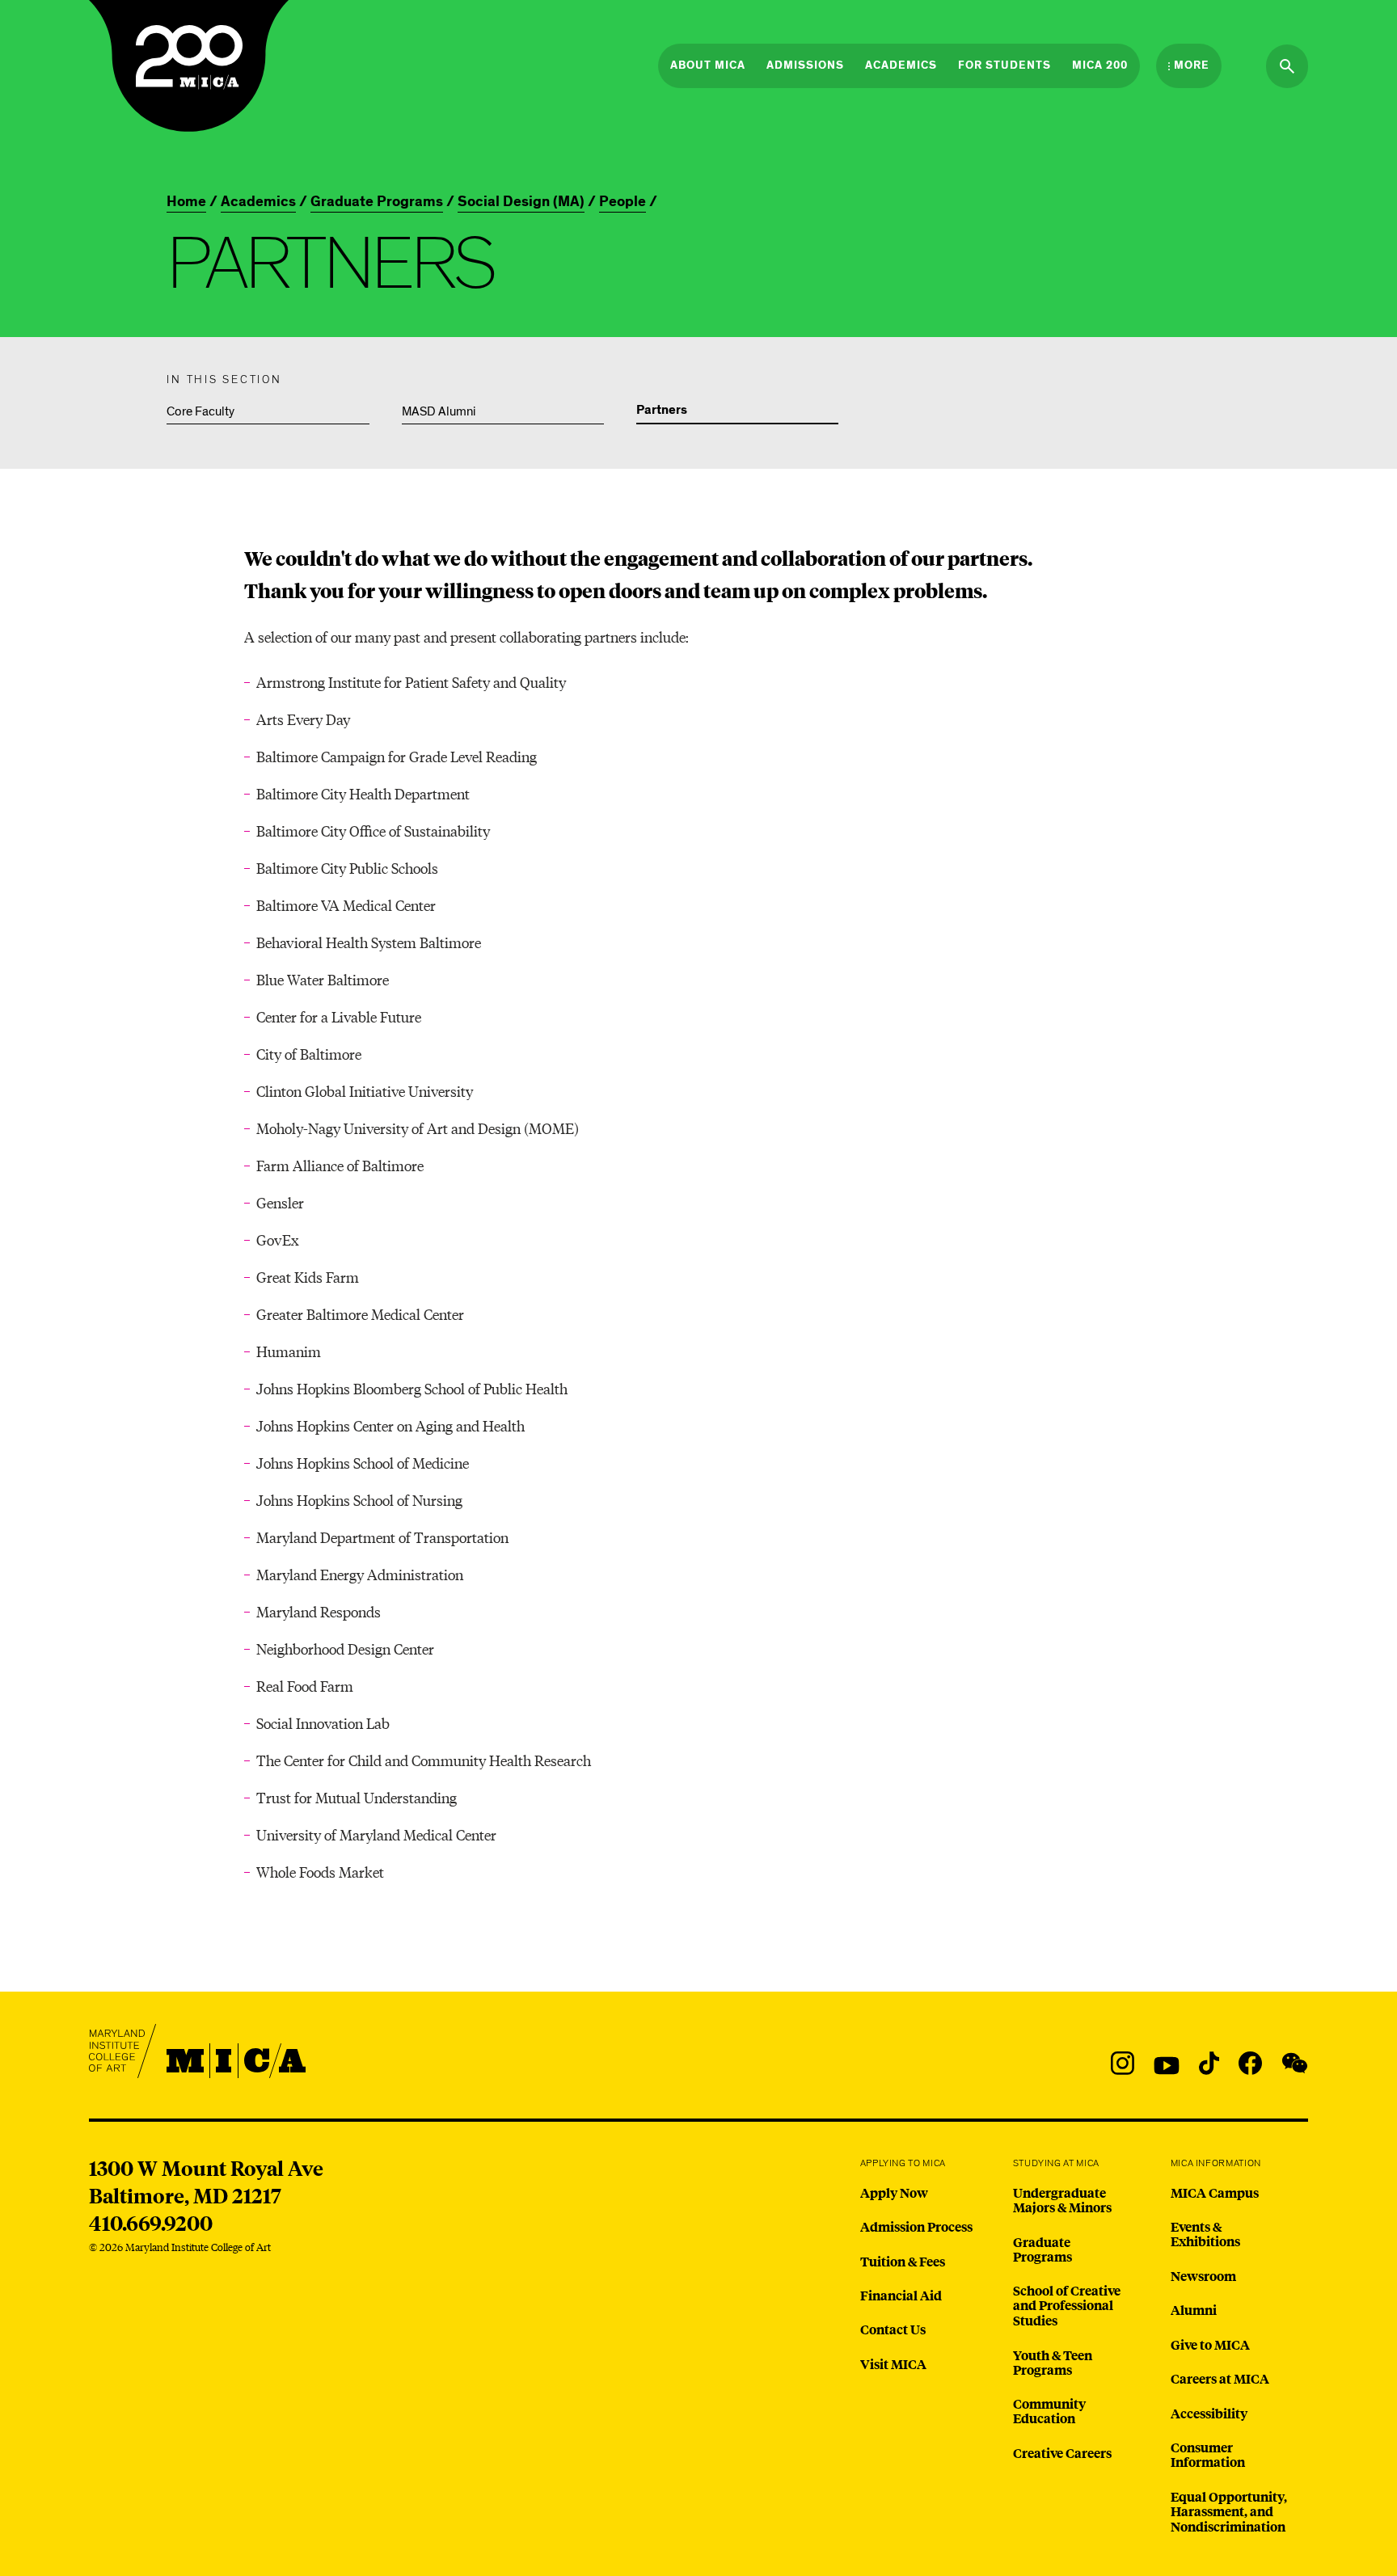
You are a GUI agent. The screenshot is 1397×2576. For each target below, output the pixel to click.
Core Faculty (200, 411)
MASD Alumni (439, 411)
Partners (662, 411)
